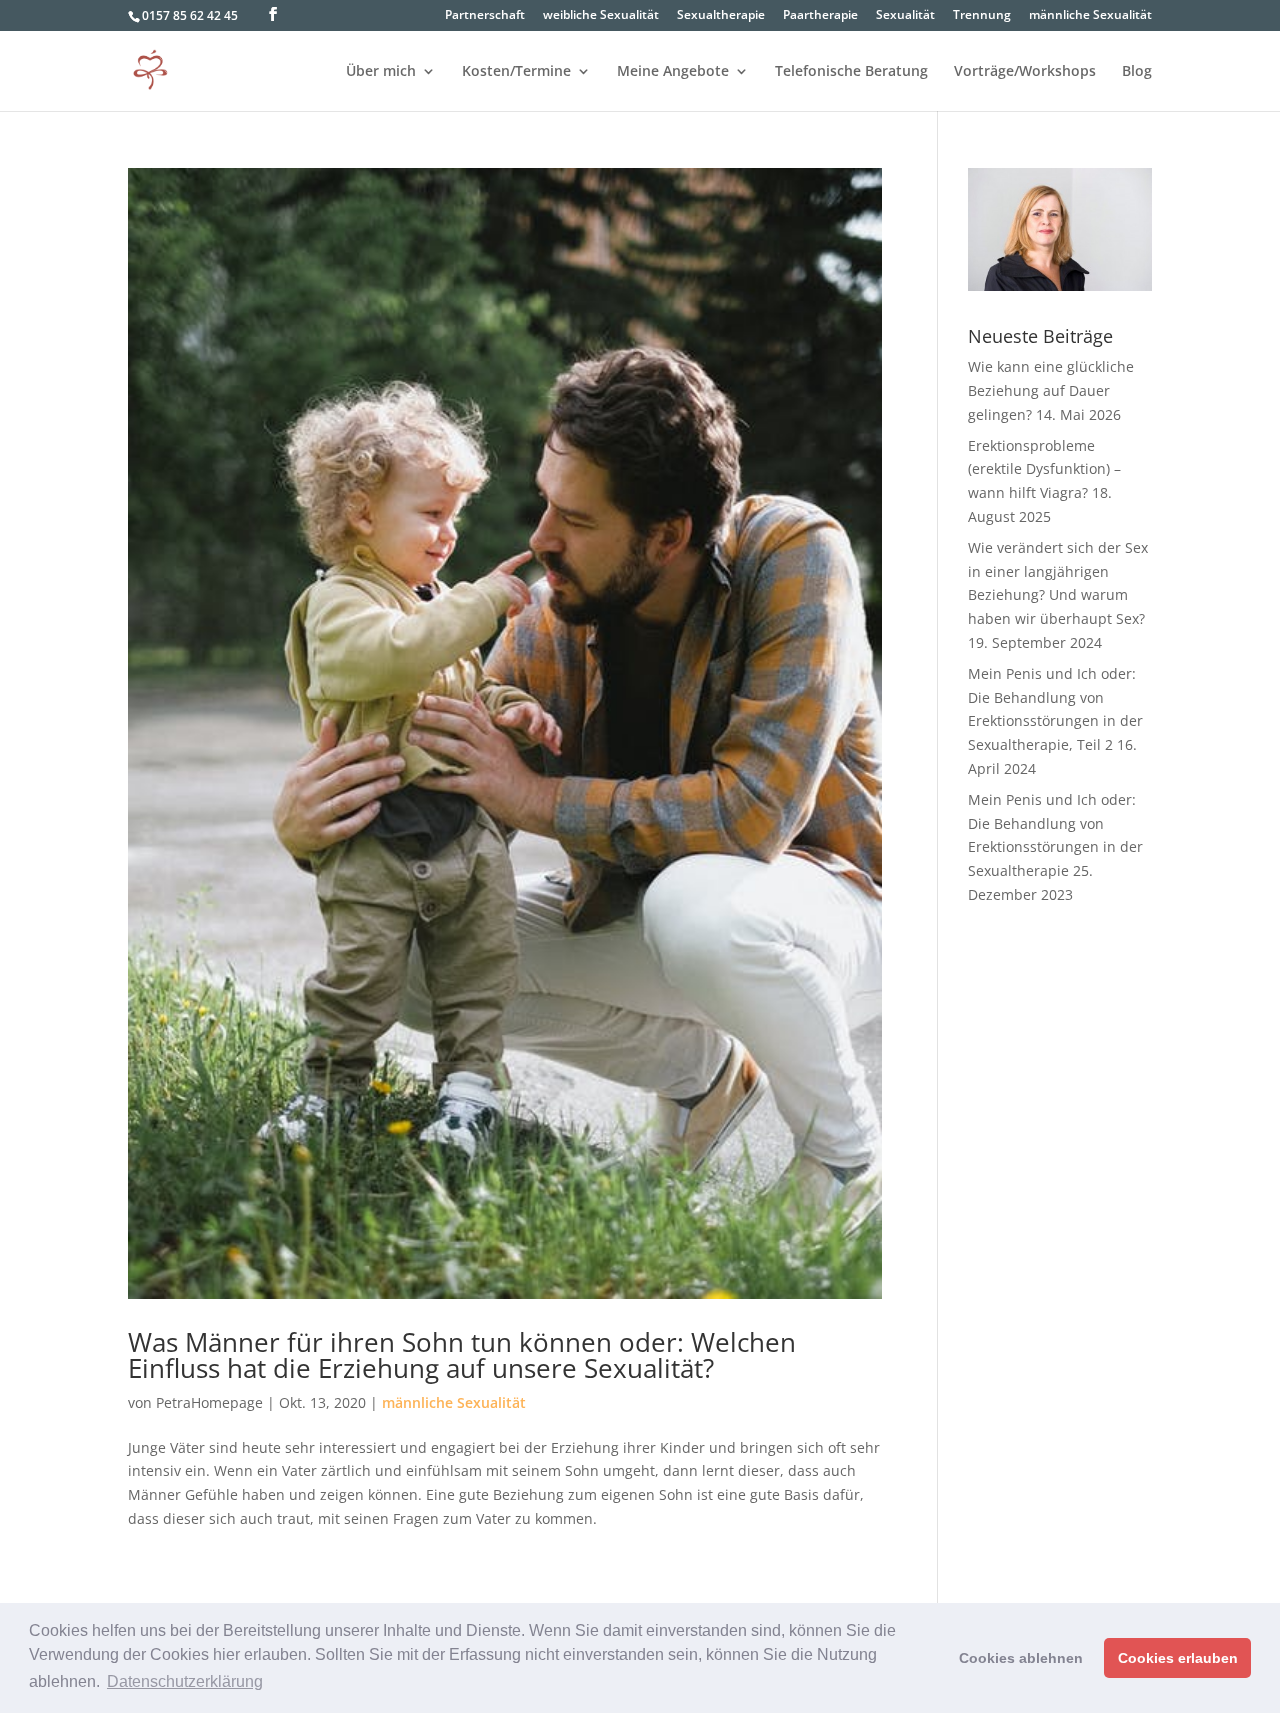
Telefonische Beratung (851, 72)
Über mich (381, 72)
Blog (1137, 72)
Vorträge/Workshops (1025, 72)
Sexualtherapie (721, 16)
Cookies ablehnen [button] (1021, 1658)
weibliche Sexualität (601, 16)
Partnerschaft (485, 16)
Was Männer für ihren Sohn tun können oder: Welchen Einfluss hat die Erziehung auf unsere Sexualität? (462, 1355)
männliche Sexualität (1090, 16)
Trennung (982, 16)
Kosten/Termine (516, 72)
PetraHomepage (209, 1402)
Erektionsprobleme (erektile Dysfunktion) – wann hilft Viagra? (1044, 469)
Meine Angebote (673, 72)
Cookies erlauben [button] (1178, 1658)
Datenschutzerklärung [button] (185, 1681)
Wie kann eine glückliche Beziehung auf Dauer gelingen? (1051, 390)
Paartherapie (820, 16)
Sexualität (905, 16)
